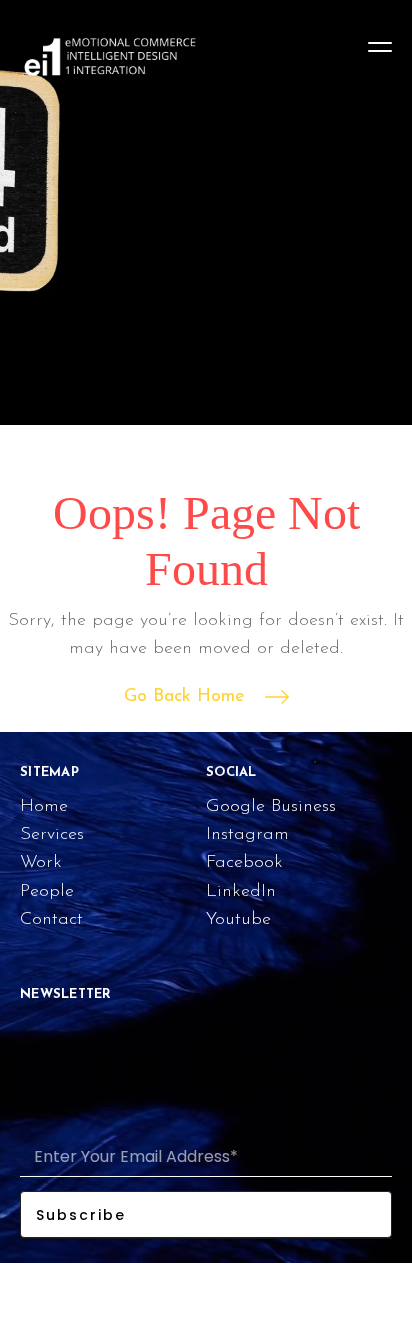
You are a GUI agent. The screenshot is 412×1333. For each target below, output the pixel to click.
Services (52, 835)
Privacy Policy (344, 1288)
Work (41, 863)
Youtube (238, 920)
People (47, 892)
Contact (51, 920)
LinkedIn (241, 892)
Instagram (247, 835)
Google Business (271, 807)
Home (44, 807)
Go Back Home (184, 697)
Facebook (244, 863)
